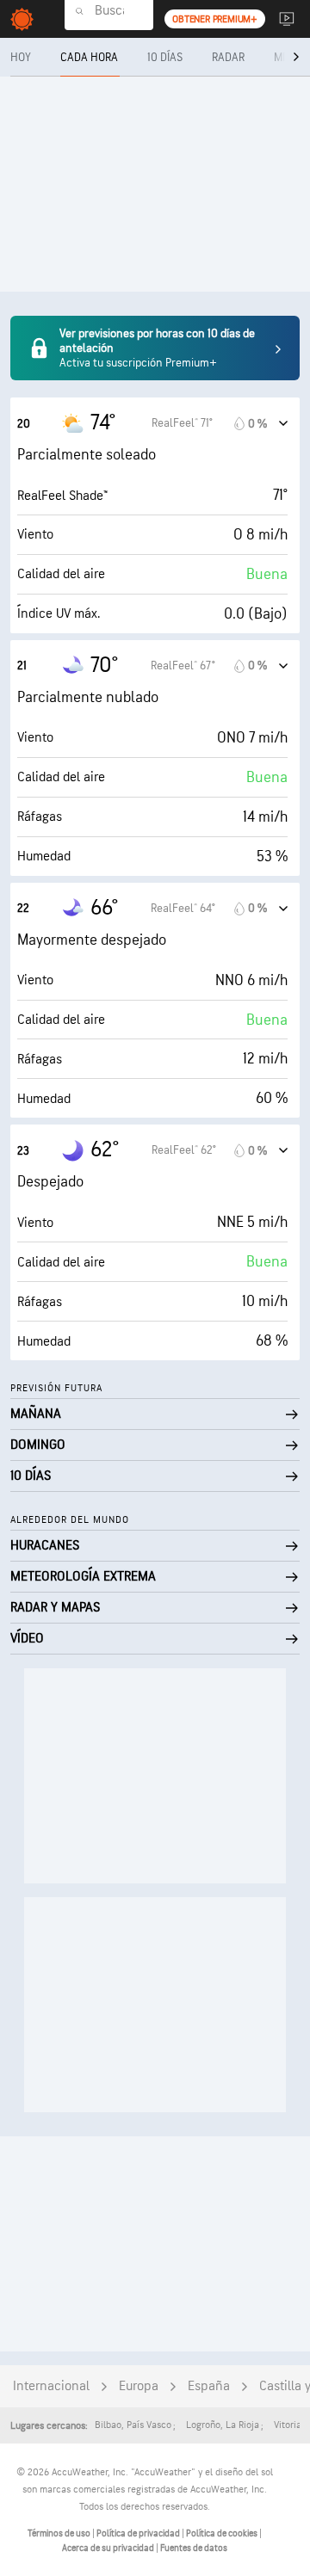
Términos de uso (60, 2533)
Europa (139, 2386)
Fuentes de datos (194, 2548)
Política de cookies (223, 2533)
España (209, 2386)
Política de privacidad (139, 2533)
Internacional (51, 2386)
